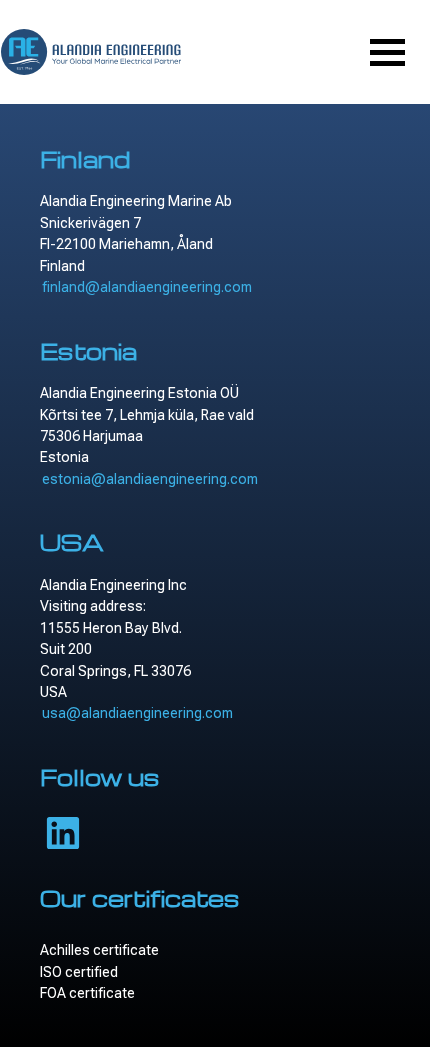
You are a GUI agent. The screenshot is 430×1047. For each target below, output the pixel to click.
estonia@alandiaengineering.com (150, 479)
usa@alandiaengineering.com (137, 713)
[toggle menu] (387, 52)
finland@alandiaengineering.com (147, 287)
